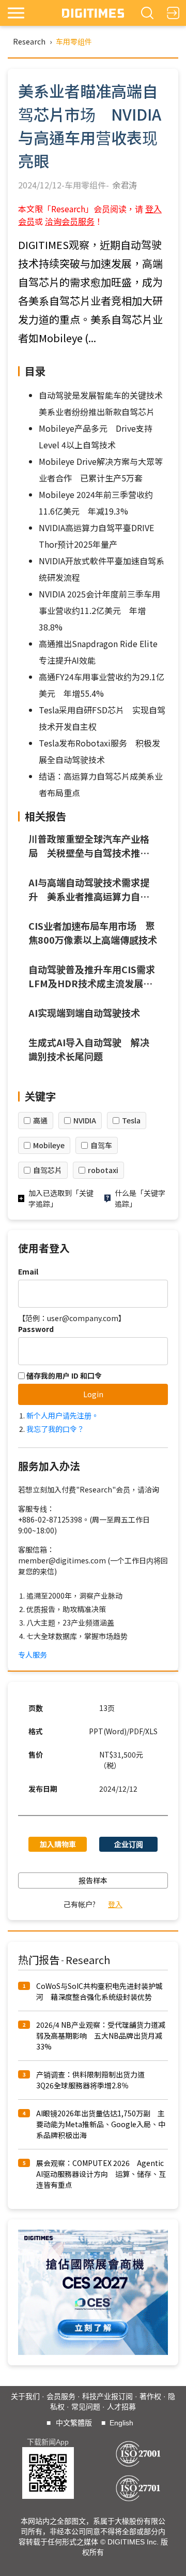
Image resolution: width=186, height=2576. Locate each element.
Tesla (131, 1120)
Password (36, 1329)
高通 (40, 1120)
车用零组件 (74, 41)
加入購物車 (58, 1844)
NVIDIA (85, 1120)
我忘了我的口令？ (55, 1429)
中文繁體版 (74, 2423)
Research (29, 41)
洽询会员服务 (70, 221)
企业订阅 (129, 1844)
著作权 (150, 2396)
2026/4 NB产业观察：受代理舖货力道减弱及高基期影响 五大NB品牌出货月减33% (101, 2036)
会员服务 (61, 2396)
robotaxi (103, 1170)
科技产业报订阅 (107, 2396)
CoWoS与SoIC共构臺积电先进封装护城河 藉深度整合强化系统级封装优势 (99, 1991)
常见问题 (86, 2407)
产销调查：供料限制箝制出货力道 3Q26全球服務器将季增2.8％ (94, 2080)
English (121, 2423)
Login (93, 1394)
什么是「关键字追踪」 (140, 1198)
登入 (115, 1904)
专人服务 (33, 1655)
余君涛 (125, 185)
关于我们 (25, 2396)
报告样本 (93, 1880)
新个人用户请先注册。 (63, 1415)
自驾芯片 (48, 1170)
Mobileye (49, 1145)
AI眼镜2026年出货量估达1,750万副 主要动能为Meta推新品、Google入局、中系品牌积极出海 (101, 2124)
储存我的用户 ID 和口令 (63, 1375)
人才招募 (121, 2407)
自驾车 (101, 1145)
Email (28, 1271)
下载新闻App (48, 2442)
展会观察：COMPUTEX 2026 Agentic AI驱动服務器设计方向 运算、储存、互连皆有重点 (101, 2174)
